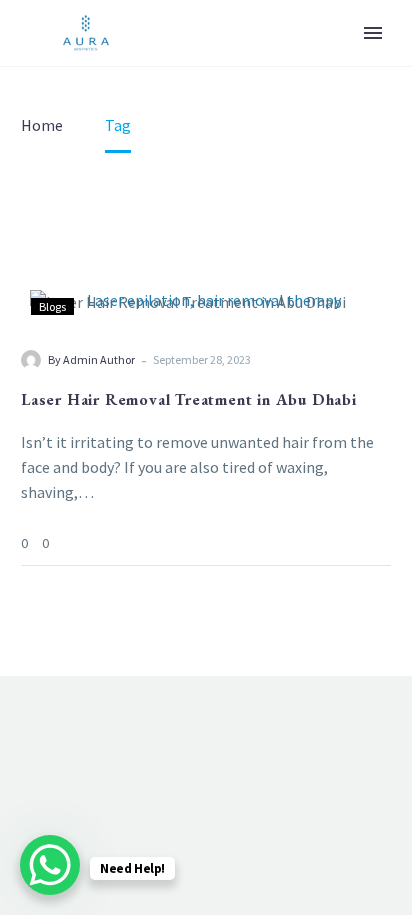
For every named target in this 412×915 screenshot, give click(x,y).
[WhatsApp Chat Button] (50, 865)
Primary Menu (373, 33)
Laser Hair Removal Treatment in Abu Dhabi (189, 399)
